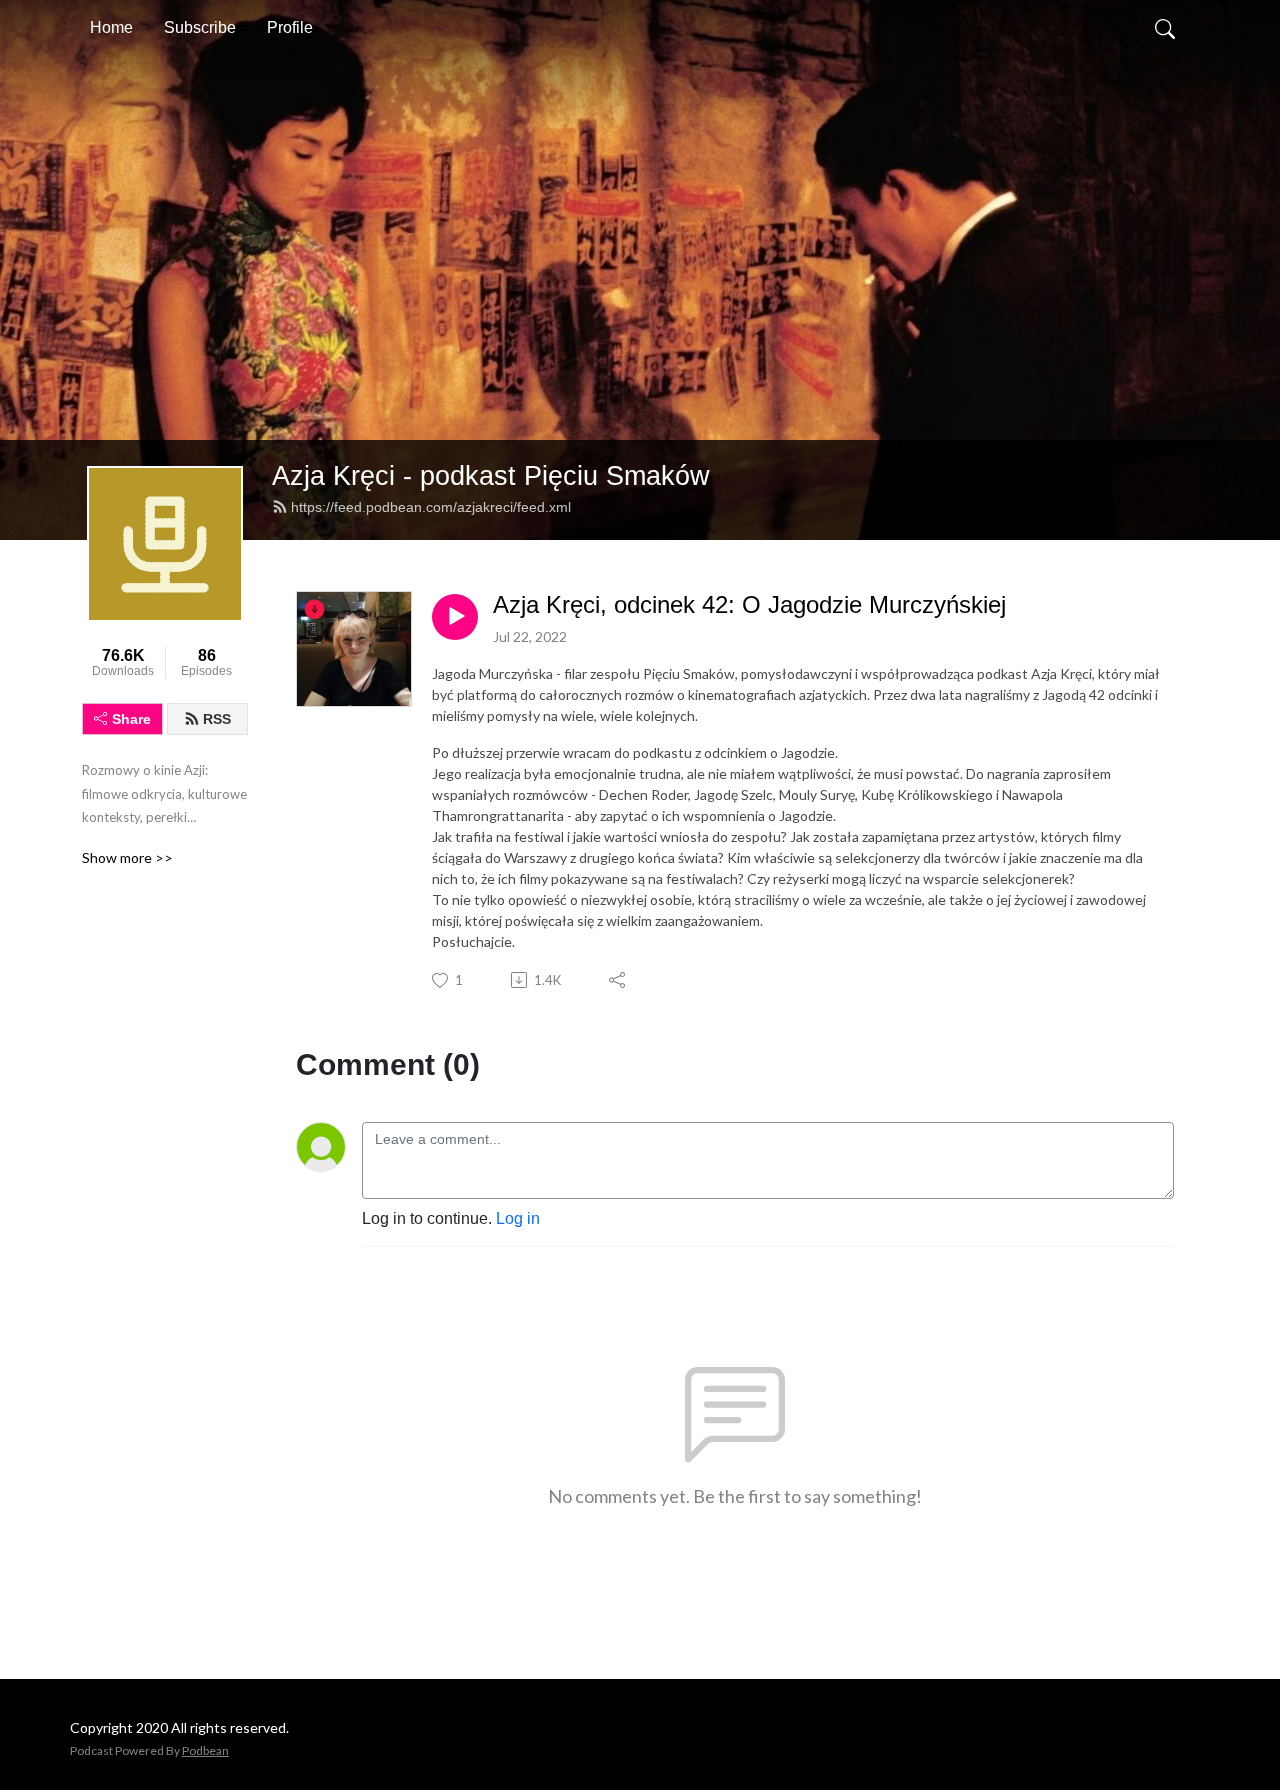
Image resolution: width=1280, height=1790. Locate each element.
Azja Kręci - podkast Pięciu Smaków (491, 475)
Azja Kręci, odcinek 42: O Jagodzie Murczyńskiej (749, 604)
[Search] (1165, 28)
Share (131, 719)
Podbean (205, 1750)
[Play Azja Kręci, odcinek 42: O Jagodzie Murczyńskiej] (455, 617)
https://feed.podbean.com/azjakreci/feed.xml (431, 507)
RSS (217, 719)
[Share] (618, 980)
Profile (290, 27)
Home (111, 27)
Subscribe (200, 27)
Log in (518, 1218)
